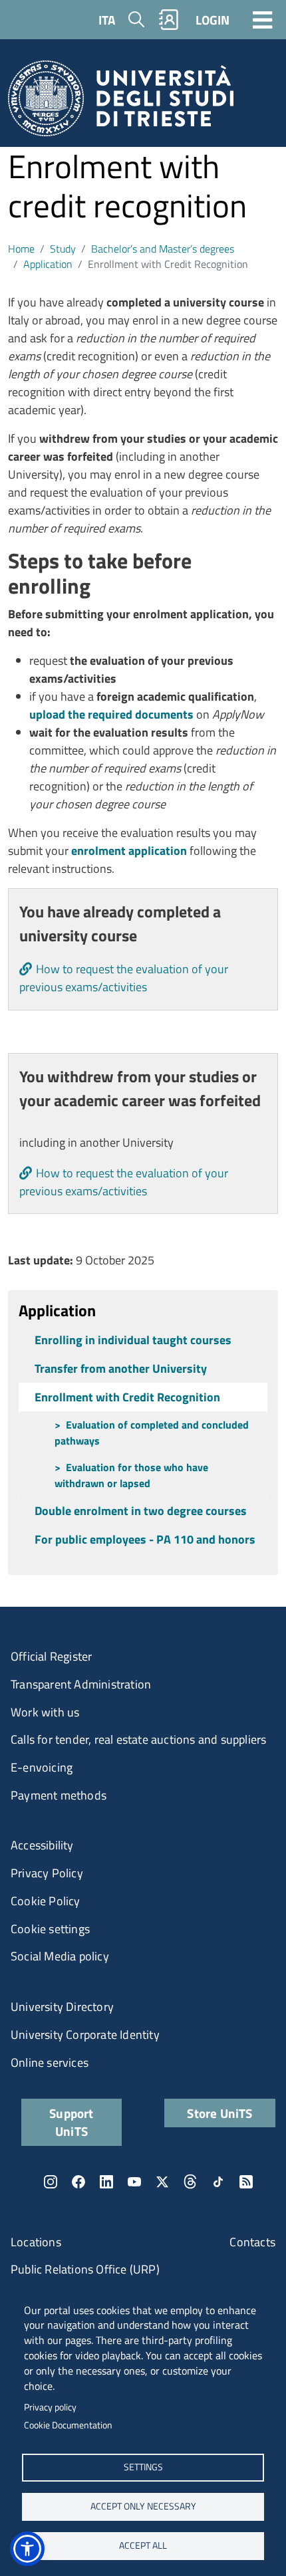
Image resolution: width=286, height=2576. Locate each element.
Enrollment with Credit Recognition (127, 1397)
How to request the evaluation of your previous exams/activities (124, 978)
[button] (27, 2549)
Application (48, 264)
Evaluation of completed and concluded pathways (152, 1433)
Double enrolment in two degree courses (141, 1511)
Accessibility (42, 1845)
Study (63, 249)
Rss (246, 2182)
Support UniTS (71, 2122)
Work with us (45, 1712)
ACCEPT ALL (143, 2545)
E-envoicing (42, 1767)
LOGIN (213, 20)
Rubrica (169, 20)
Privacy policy (50, 2407)
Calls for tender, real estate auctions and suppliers (138, 1739)
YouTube (134, 2182)
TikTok (218, 2182)
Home (21, 249)
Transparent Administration (81, 1684)
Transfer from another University (121, 1368)
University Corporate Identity (85, 2035)
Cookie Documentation (68, 2425)
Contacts (252, 2242)
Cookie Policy (46, 1901)
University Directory (62, 2007)
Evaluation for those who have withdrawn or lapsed (131, 1475)
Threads (190, 2182)
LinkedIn (106, 2182)
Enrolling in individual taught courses (133, 1340)
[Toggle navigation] (263, 19)
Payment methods (59, 1795)
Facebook (78, 2182)
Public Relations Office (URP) (85, 2269)
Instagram (51, 2182)
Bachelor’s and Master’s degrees (163, 249)
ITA (107, 20)
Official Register (51, 1656)
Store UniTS (219, 2113)
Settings (143, 2467)
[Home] (121, 103)
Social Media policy (60, 1956)
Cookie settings (50, 1929)
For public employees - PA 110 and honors (145, 1539)
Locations (36, 2242)
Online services (50, 2062)
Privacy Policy (47, 1873)
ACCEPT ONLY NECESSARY (143, 2506)
